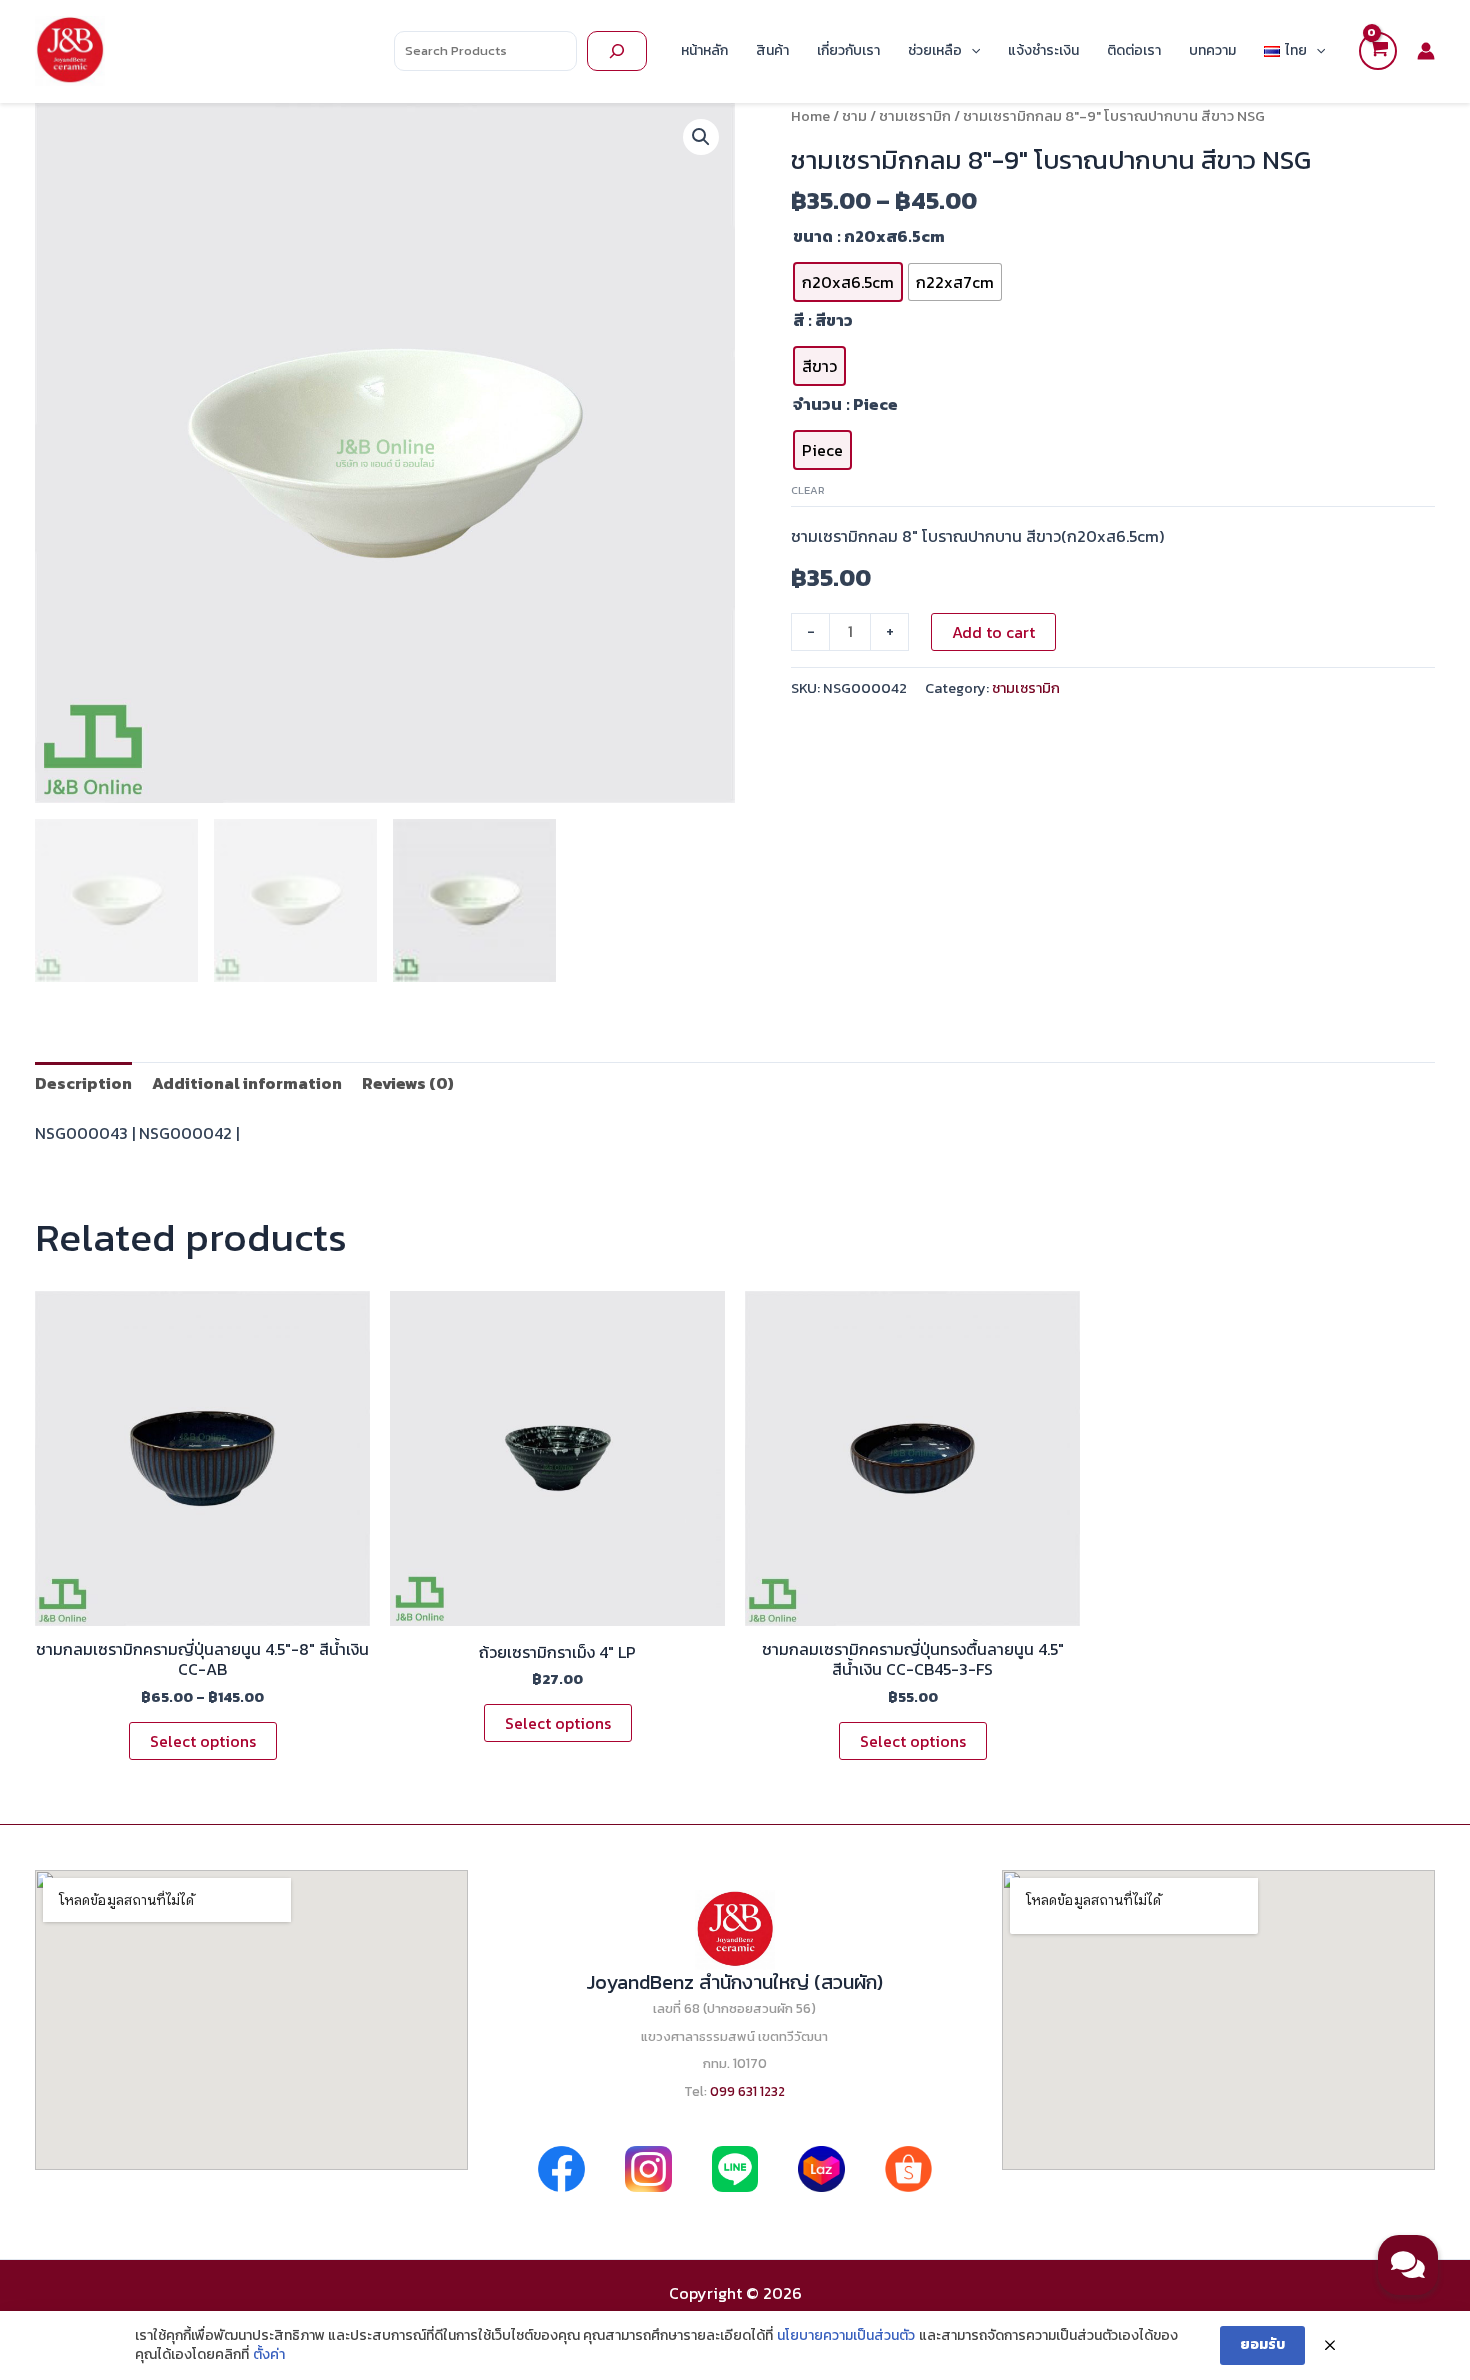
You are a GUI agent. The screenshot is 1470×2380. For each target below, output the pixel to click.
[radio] (848, 282)
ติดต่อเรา (1134, 50)
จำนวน (817, 404)
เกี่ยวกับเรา (848, 50)
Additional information (247, 1083)
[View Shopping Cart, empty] (1378, 51)
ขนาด (813, 236)
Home (810, 116)
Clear (808, 490)
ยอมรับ (1262, 2344)
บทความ (1212, 50)
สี (798, 320)
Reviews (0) (408, 1083)
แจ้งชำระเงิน (1043, 50)
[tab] (83, 1083)
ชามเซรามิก (915, 116)
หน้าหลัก (704, 50)
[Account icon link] (1426, 51)
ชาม (854, 116)
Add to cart (993, 632)
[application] (971, 51)
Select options (203, 1741)
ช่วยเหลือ (935, 50)
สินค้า (772, 50)
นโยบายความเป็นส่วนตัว (846, 2336)
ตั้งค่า (269, 2355)
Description (83, 1083)
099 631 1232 (747, 2091)
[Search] (617, 51)
